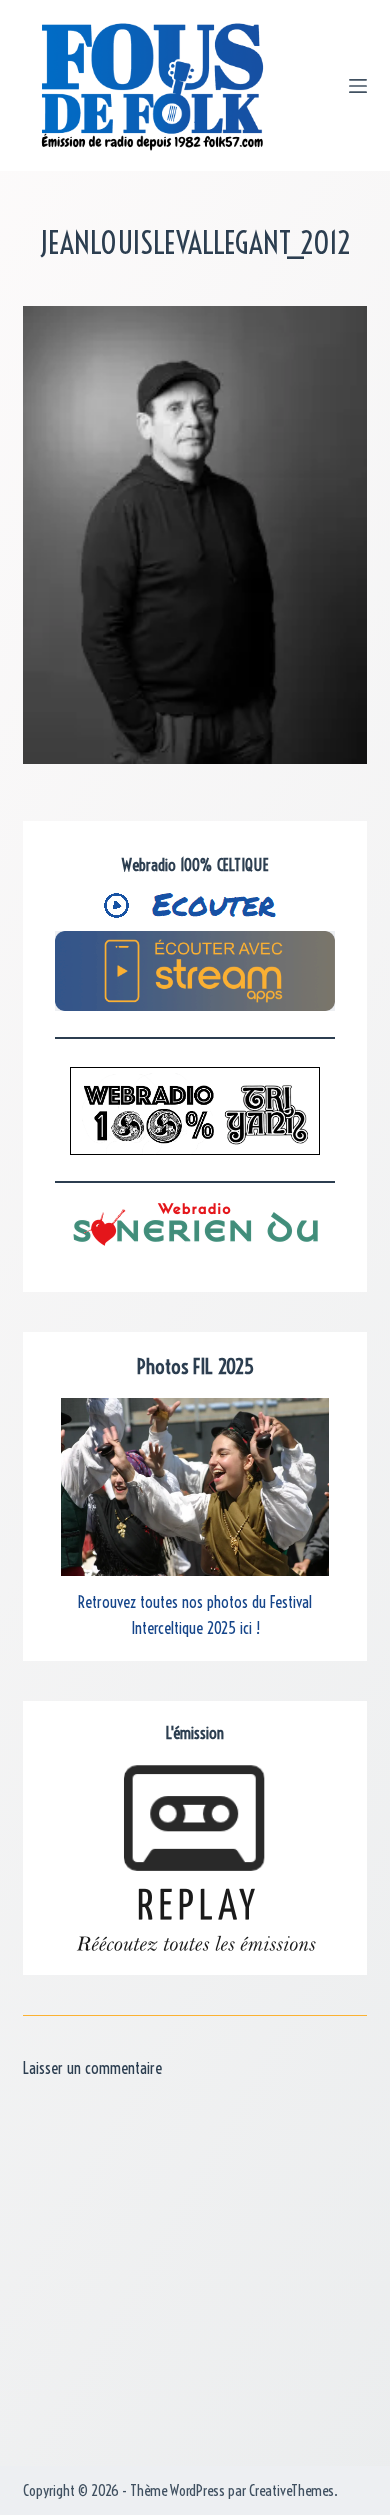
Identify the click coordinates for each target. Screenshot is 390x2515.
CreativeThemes (291, 2490)
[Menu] (358, 86)
